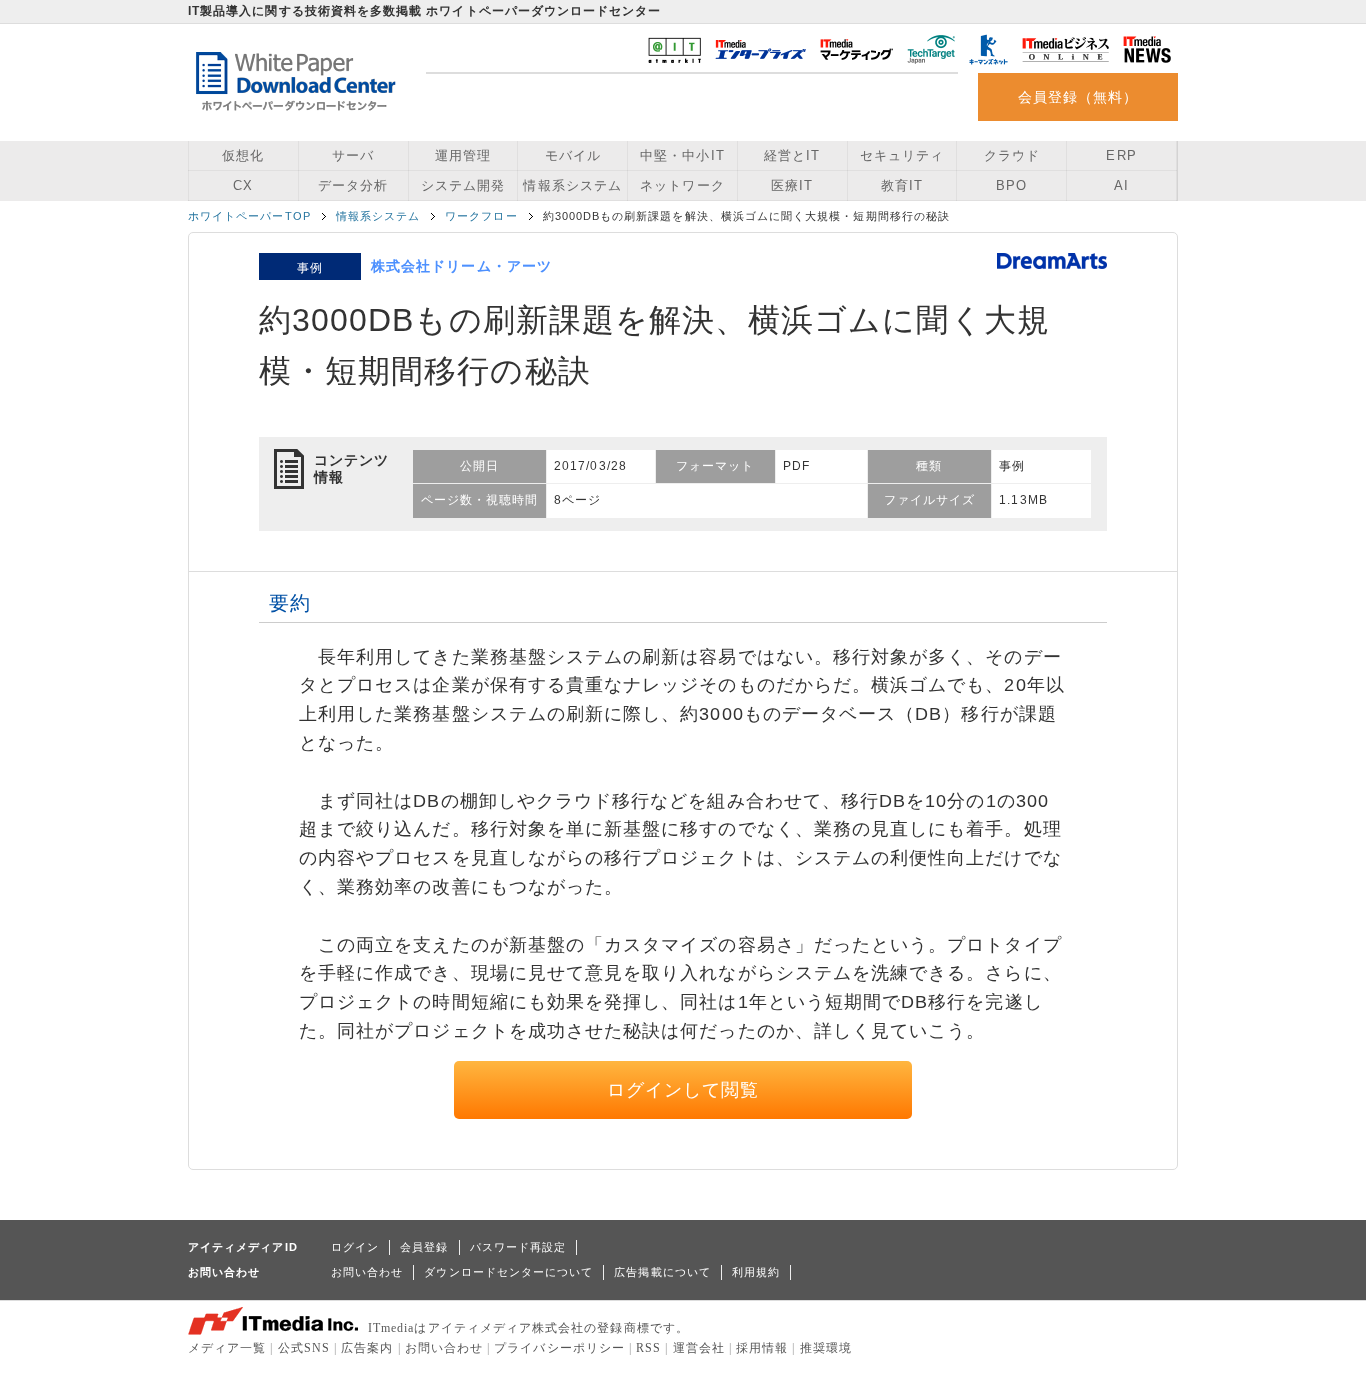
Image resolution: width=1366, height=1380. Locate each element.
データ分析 (353, 185)
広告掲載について (662, 1272)
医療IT (792, 185)
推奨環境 (826, 1348)
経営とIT (792, 155)
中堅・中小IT (682, 155)
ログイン (355, 1247)
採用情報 (762, 1348)
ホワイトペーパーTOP (249, 216)
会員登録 (424, 1247)
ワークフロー (481, 216)
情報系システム (572, 185)
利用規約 (756, 1272)
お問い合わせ (367, 1272)
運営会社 (699, 1348)
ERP (1121, 155)
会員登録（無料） (1078, 97)
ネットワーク (682, 185)
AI (1121, 185)
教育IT (902, 185)
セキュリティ (902, 155)
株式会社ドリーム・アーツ (461, 266)
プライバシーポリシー (559, 1348)
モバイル (573, 155)
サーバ (353, 155)
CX (243, 185)
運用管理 (463, 155)
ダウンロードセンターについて (508, 1272)
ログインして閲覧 (683, 1090)
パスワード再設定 (518, 1247)
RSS (648, 1348)
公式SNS (304, 1348)
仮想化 (243, 155)
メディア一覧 (227, 1348)
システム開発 (463, 185)
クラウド (1012, 155)
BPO (1011, 185)
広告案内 (367, 1348)
